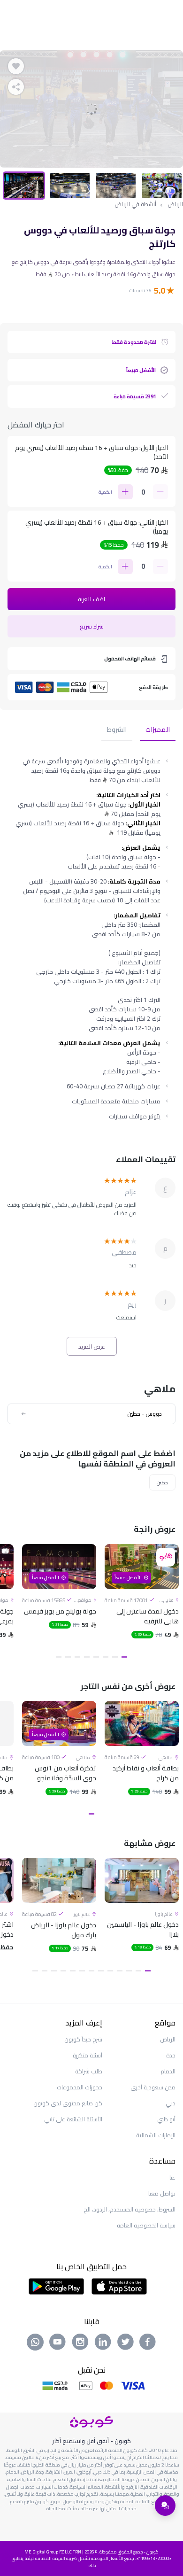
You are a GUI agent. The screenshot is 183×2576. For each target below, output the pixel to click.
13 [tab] (35, 1971)
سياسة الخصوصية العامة (146, 2225)
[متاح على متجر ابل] (119, 2286)
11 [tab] (54, 1971)
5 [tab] (87, 1657)
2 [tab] (115, 1657)
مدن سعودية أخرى (153, 2087)
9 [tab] (73, 1971)
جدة (171, 2055)
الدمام (168, 2071)
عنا (172, 2177)
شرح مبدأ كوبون (83, 2039)
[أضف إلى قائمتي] (16, 66)
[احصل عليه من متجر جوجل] (57, 2286)
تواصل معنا (162, 2193)
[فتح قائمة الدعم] (165, 2506)
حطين (162, 1482)
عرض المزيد (92, 1346)
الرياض (175, 204)
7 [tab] (68, 1657)
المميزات (158, 730)
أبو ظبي (166, 2119)
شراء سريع (92, 626)
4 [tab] (96, 1657)
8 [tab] (59, 1657)
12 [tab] (45, 1971)
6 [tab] (77, 1657)
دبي (171, 2103)
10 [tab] (63, 1971)
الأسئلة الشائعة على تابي (73, 2119)
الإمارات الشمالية (156, 2135)
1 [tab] (124, 1657)
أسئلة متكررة (88, 2055)
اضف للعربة (91, 599)
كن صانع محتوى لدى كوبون (68, 2103)
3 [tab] (106, 1657)
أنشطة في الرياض (135, 204)
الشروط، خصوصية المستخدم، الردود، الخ (130, 2209)
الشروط (117, 730)
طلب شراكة (89, 2071)
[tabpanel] (91, 109)
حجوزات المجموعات (80, 2087)
